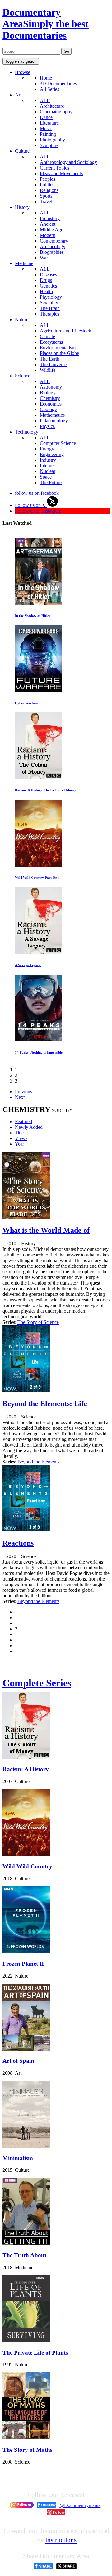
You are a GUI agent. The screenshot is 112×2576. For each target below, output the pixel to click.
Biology (48, 393)
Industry (48, 460)
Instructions (61, 2540)
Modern (48, 235)
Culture (22, 151)
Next (20, 1097)
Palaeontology (54, 421)
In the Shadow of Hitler (33, 616)
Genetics (48, 286)
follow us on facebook (37, 493)
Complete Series (37, 1683)
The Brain (50, 308)
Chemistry (50, 398)
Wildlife (48, 370)
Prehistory (50, 218)
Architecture (52, 106)
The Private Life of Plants (35, 2353)
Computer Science (58, 443)
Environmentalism (58, 348)
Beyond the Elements (38, 1462)
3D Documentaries (58, 84)
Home (46, 78)
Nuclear (48, 471)
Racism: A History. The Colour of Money (46, 790)
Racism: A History (26, 1769)
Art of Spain (18, 2061)
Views (21, 1138)
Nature (22, 320)
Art (18, 95)
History (22, 207)
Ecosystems (51, 342)
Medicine (24, 263)
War (44, 258)
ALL (45, 100)
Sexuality (49, 303)
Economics (51, 404)
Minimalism (18, 2158)
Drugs (46, 280)
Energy (47, 449)
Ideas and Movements (61, 173)
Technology (27, 432)
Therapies (49, 314)
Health (46, 291)
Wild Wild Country (27, 1866)
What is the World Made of (46, 1230)
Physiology (51, 297)
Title (19, 1133)
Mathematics (52, 415)
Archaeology (53, 246)
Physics (47, 426)
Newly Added (29, 1127)
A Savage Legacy (28, 965)
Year (19, 1144)
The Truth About (24, 2255)
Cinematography (56, 112)
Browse (23, 72)
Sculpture (49, 145)
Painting (48, 134)
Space (46, 477)
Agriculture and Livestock (65, 331)
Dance (46, 117)
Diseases (48, 275)
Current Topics (54, 168)
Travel (46, 202)
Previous (23, 1091)
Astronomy (51, 387)
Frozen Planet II (23, 1964)
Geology (48, 409)
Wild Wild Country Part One (37, 878)
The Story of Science (38, 1322)
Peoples (47, 179)
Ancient (48, 224)
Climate (47, 336)
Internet (47, 466)
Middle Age (51, 230)
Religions (49, 190)
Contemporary (54, 241)
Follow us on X (31, 505)
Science (23, 376)
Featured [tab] (23, 1121)
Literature (49, 123)
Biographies (52, 252)
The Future (51, 482)
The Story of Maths (27, 2450)
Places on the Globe (59, 353)
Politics (47, 185)
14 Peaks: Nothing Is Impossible (39, 1052)
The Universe (53, 364)
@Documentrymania (80, 2505)
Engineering (52, 454)
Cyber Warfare (26, 703)
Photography (52, 140)
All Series (49, 89)
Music (46, 128)
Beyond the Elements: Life (45, 1404)
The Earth (50, 359)
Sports (46, 196)
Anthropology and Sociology (68, 162)
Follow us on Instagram (38, 511)
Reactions (18, 1543)
